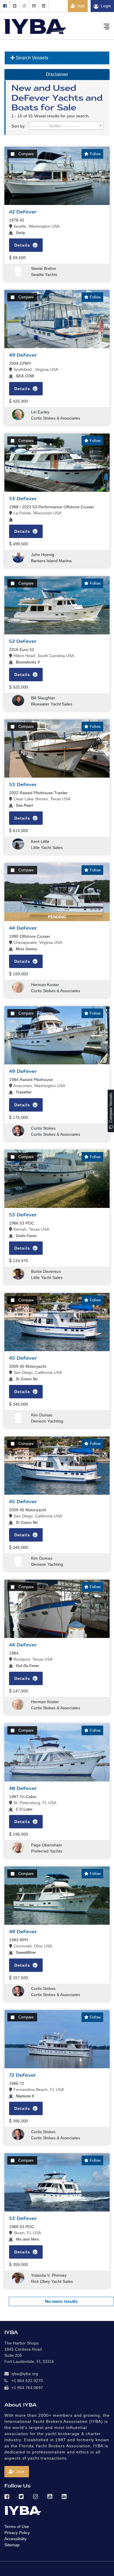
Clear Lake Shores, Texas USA (41, 799)
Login (106, 6)
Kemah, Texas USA (31, 1229)
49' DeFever (23, 355)
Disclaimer (57, 74)
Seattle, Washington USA (36, 226)
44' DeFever (23, 928)
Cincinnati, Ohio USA (32, 1946)
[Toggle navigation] (106, 26)
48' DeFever (23, 1788)
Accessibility (15, 2539)
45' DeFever (23, 1358)
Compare (26, 154)
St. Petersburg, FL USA (34, 1803)
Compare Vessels (111, 1108)
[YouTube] (34, 6)
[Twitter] (14, 6)
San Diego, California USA (37, 1372)
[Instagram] (24, 6)
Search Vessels (31, 58)
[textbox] (66, 126)
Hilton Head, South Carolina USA (43, 656)
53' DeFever (23, 499)
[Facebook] (5, 6)
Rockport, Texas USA (32, 1659)
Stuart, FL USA (27, 2233)
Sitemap (12, 2545)
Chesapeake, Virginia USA (37, 942)
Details (23, 245)
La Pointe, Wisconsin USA (37, 513)
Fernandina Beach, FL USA (38, 2090)
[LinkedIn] (44, 6)
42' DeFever (23, 212)
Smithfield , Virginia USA (35, 369)
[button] (17, 2472)
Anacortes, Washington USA (39, 1086)
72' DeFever (23, 2075)
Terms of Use (17, 2527)
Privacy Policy (17, 2533)
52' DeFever (23, 641)
